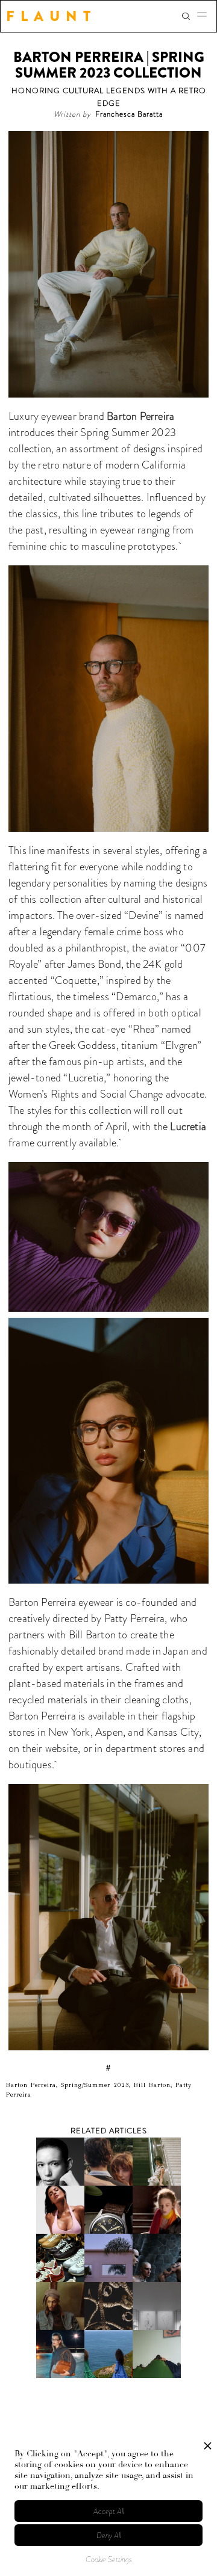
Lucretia (188, 1127)
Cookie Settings (109, 2559)
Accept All (109, 2511)
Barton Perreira (139, 416)
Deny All (109, 2535)
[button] (206, 16)
